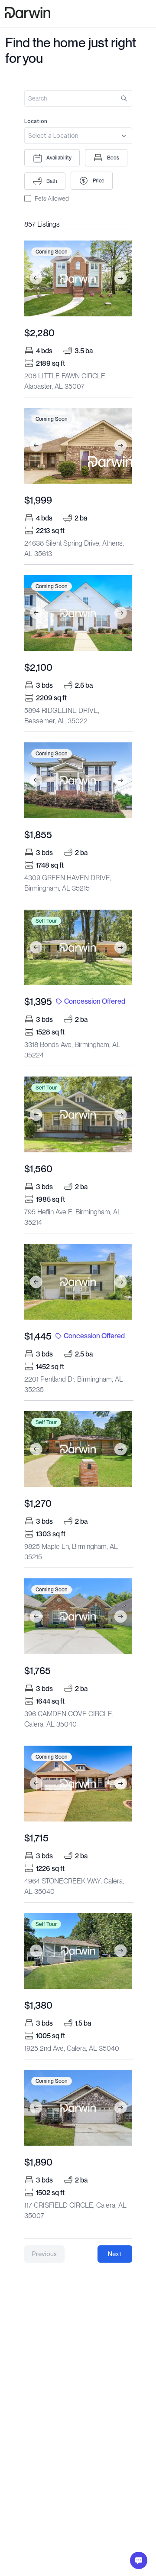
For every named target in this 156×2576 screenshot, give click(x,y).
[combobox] (78, 131)
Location (36, 121)
